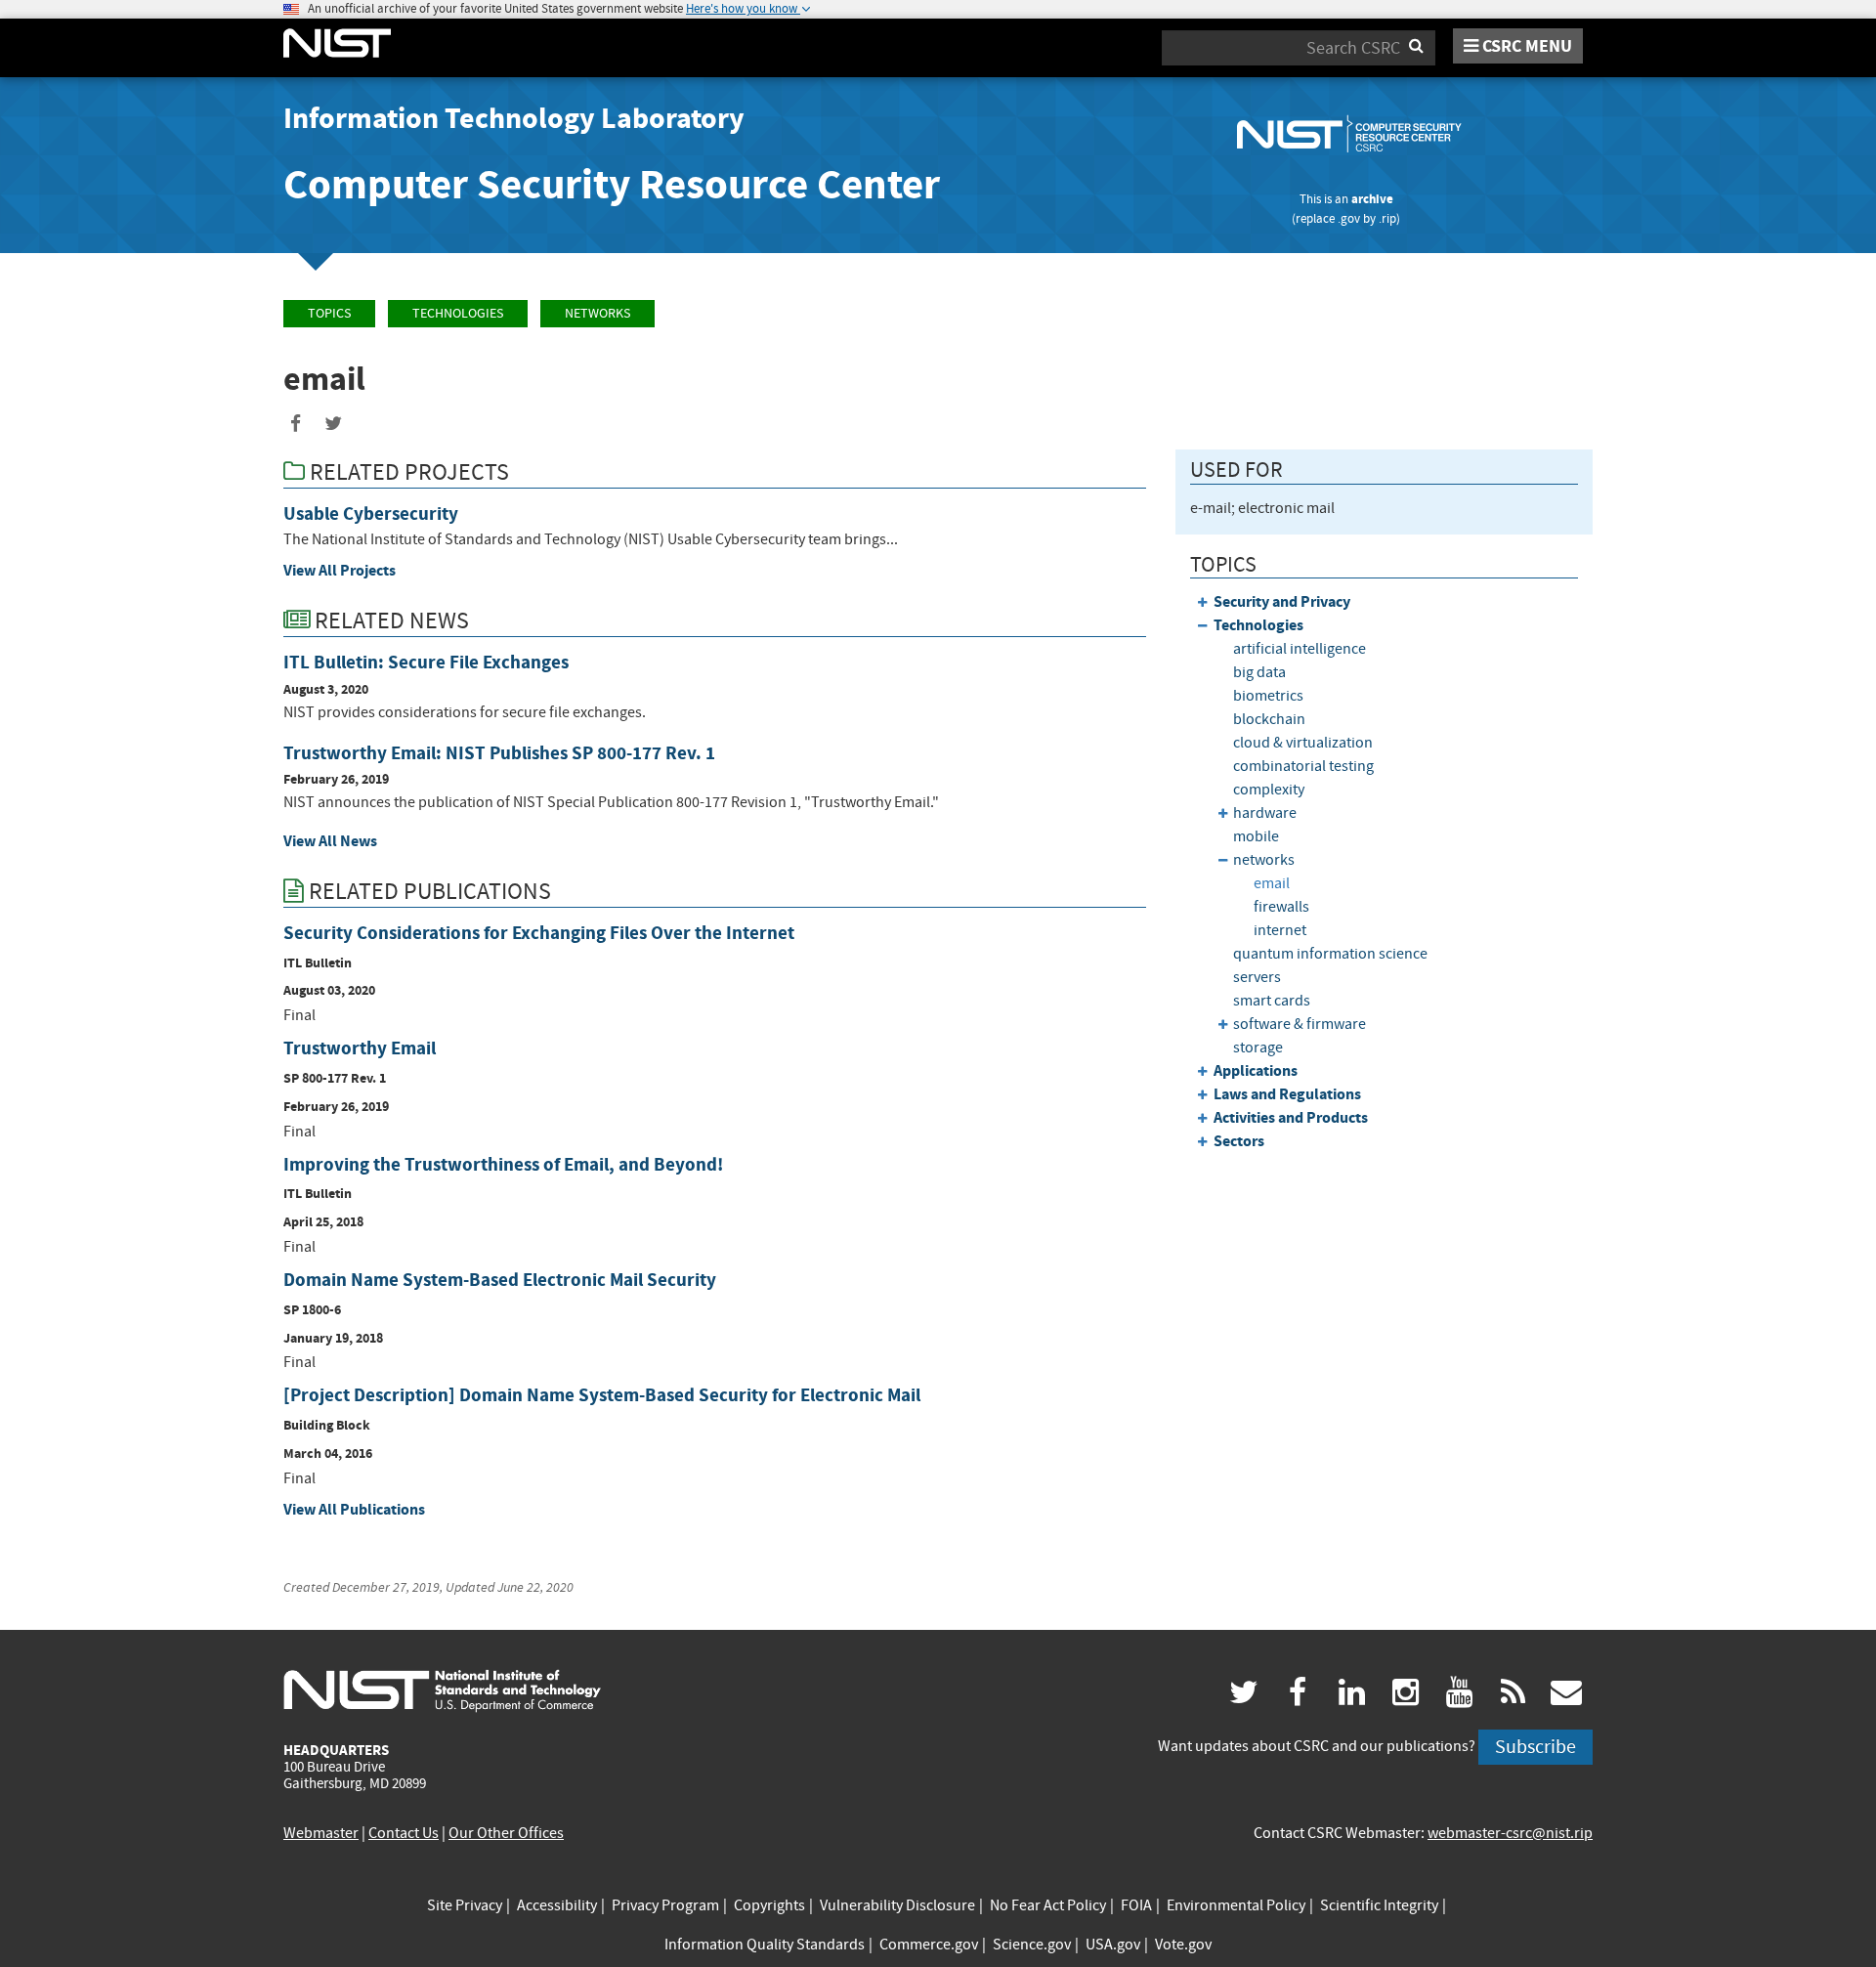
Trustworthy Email (360, 1048)
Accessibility (557, 1905)
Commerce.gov (929, 1945)
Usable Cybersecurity (371, 513)
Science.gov (1032, 1945)
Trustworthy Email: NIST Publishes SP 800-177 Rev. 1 (499, 753)
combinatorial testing (1303, 766)
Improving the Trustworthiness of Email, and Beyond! (503, 1164)
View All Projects (340, 570)
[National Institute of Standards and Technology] (442, 1689)
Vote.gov (1183, 1945)
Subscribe (1535, 1747)
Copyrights (769, 1905)
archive (1372, 199)
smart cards (1272, 1001)
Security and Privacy (1282, 601)
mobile (1256, 836)
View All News (330, 841)
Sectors (1239, 1141)
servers (1257, 977)
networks (597, 313)
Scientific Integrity (1379, 1905)
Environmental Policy (1236, 1905)
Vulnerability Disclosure (897, 1905)
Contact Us (404, 1833)
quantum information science (1330, 954)
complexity (1269, 790)
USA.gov (1113, 1945)
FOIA (1136, 1905)
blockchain (1269, 719)
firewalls (1281, 907)
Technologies (458, 313)
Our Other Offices (506, 1833)
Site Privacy (465, 1905)
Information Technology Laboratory (514, 118)
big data (1259, 672)
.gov (1349, 218)
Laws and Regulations (1287, 1094)
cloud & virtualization (1303, 743)
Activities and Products (1291, 1117)
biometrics (1268, 696)
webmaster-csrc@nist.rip (1510, 1833)
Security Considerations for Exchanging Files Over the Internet (539, 933)
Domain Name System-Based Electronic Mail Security (500, 1280)
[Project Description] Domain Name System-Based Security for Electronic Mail (602, 1395)
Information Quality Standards (765, 1945)
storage (1258, 1048)
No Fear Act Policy (1048, 1905)
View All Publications (354, 1509)
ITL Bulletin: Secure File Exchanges (426, 662)
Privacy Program (665, 1905)
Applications (1256, 1070)
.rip (1387, 218)
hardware (1265, 813)
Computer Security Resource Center (612, 184)
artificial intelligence (1300, 649)
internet (1280, 930)
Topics (329, 313)
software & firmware (1300, 1024)
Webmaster (321, 1833)
